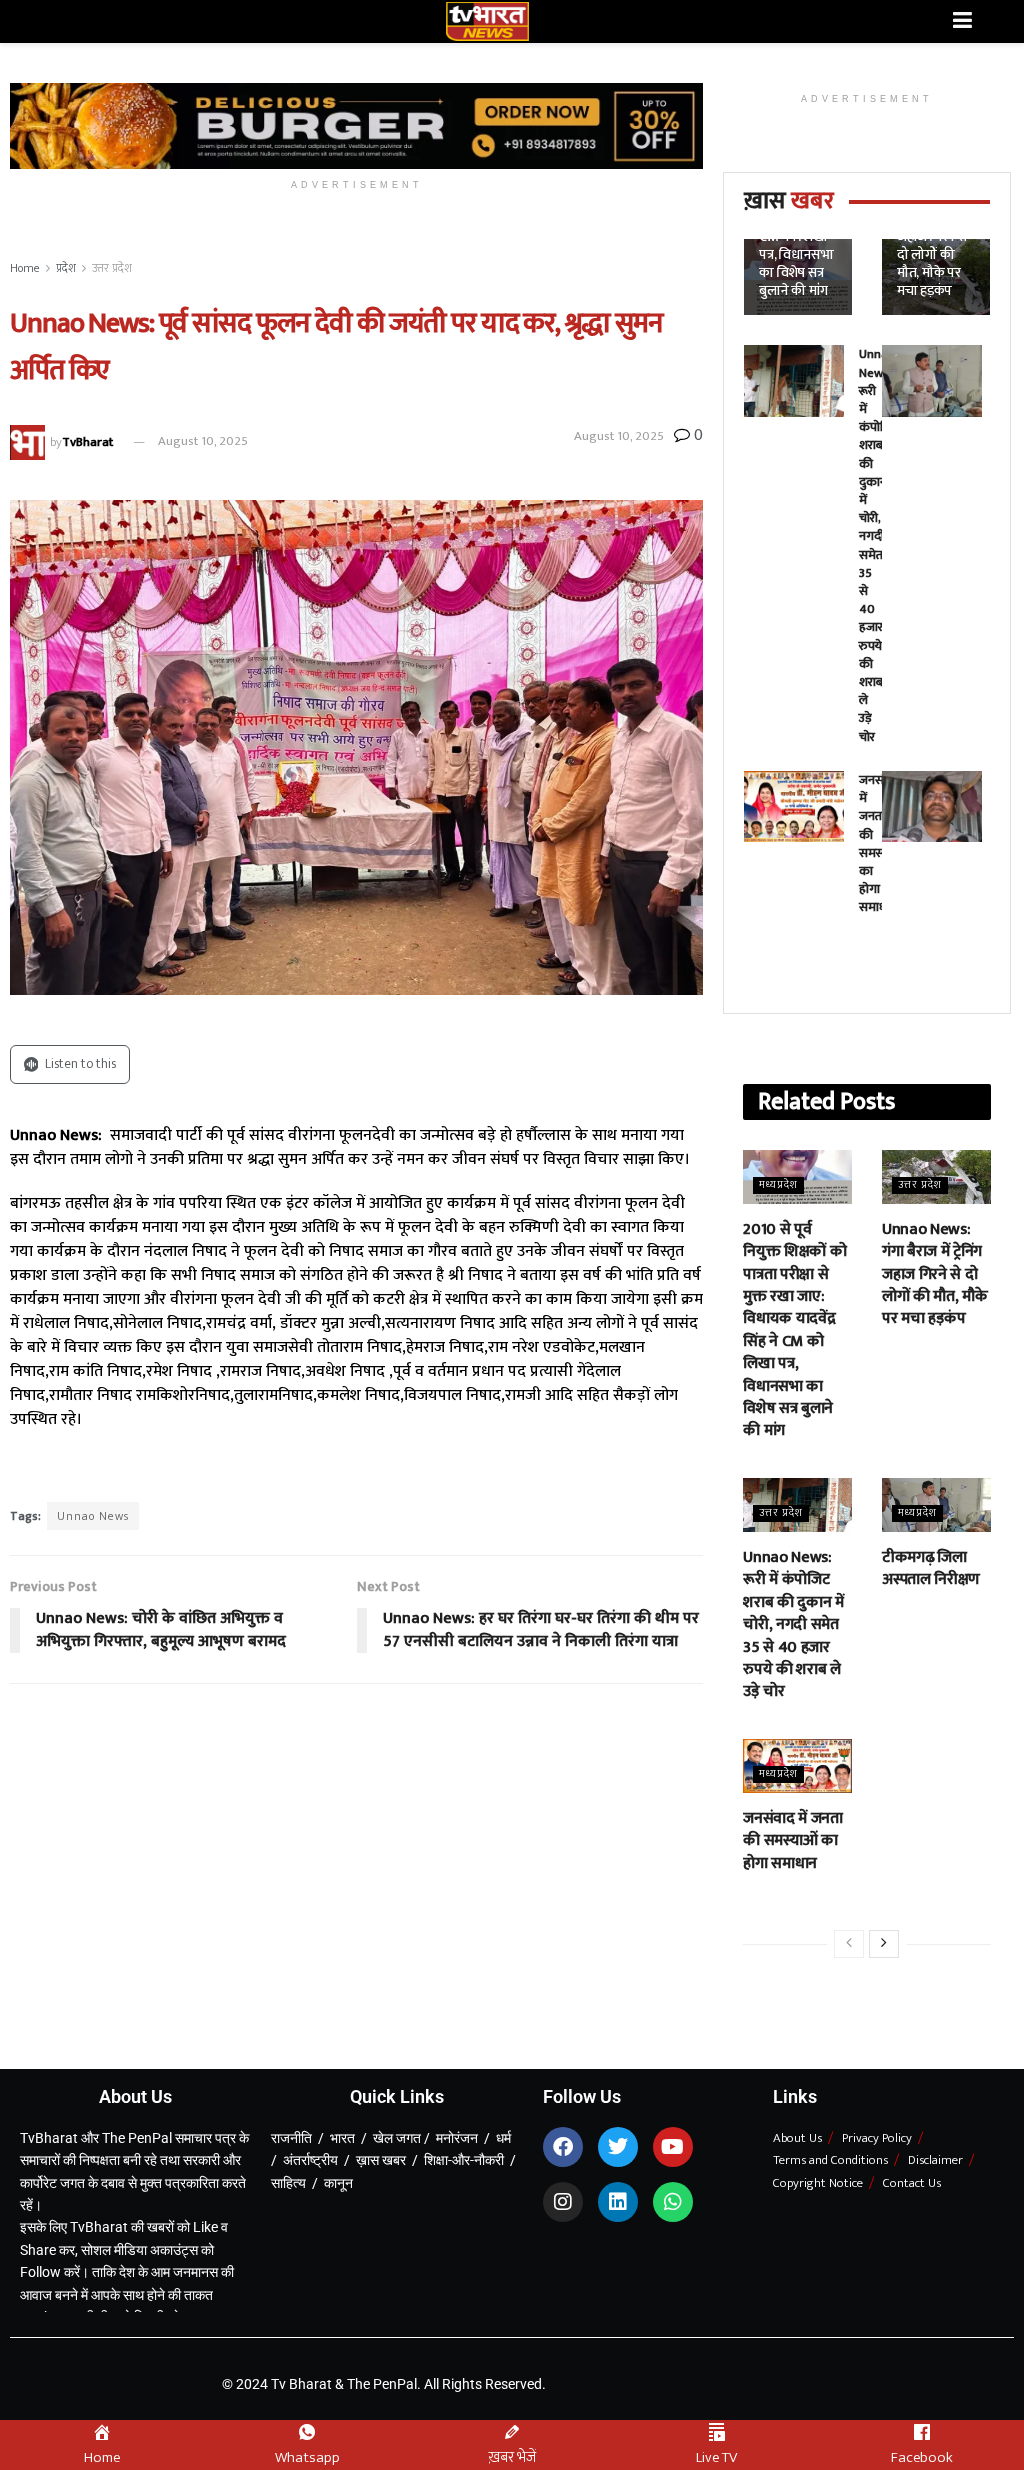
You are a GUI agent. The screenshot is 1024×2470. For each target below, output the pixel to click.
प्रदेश (66, 268)
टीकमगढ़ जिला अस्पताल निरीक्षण (931, 1568)
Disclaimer (935, 2160)
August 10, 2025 (203, 441)
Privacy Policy (877, 2138)
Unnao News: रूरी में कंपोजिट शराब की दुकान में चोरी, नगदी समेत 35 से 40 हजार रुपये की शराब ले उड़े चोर (879, 545)
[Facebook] (563, 2147)
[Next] (884, 1944)
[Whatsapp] (673, 2202)
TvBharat (87, 441)
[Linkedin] (618, 2202)
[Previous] (849, 1944)
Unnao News (93, 1516)
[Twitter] (618, 2147)
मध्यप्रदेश (778, 1185)
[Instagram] (563, 2202)
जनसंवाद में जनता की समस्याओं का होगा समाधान (792, 1841)
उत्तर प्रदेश (112, 268)
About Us (797, 2138)
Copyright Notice (818, 2183)
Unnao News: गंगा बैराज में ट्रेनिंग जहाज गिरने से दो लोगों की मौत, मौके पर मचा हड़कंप (934, 1274)
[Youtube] (673, 2147)
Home (25, 268)
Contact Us (912, 2183)
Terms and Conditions (830, 2160)
